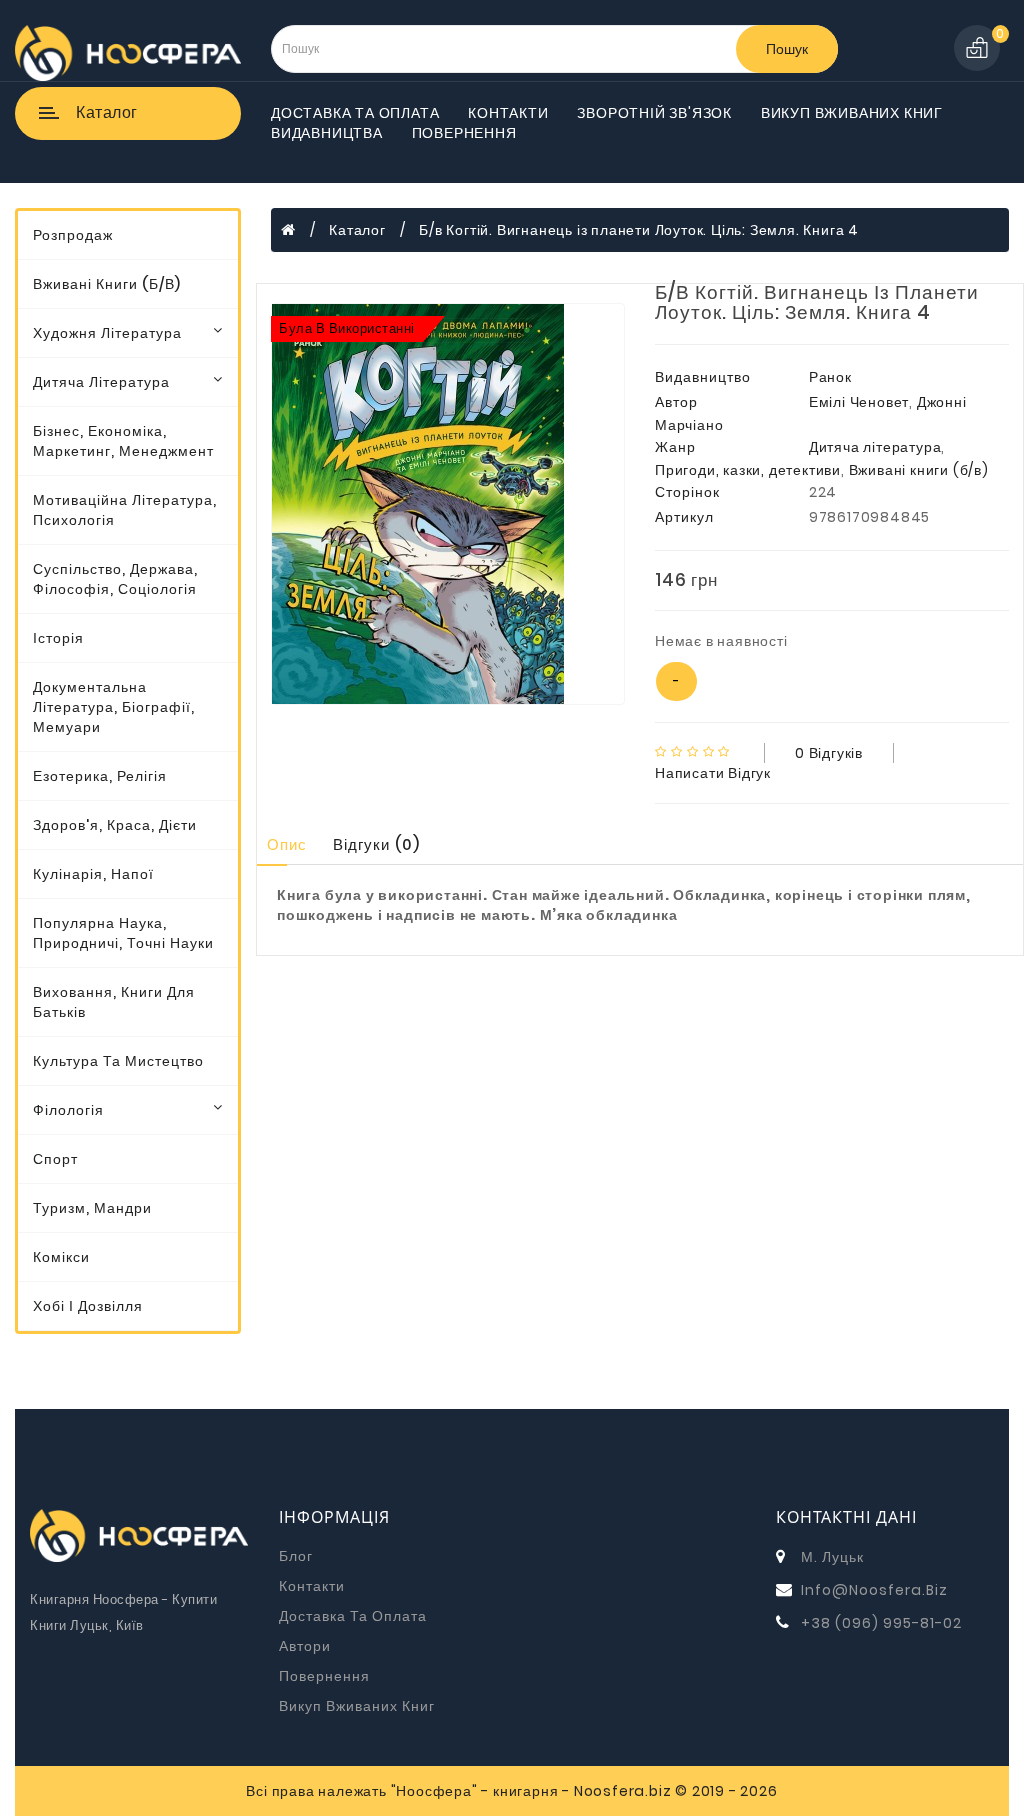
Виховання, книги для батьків (114, 1002)
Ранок (830, 377)
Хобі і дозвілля (88, 1306)
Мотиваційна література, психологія (125, 510)
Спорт (55, 1159)
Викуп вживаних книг (852, 113)
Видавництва (327, 133)
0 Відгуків (829, 753)
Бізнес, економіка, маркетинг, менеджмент (123, 441)
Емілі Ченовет (859, 402)
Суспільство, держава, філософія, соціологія (115, 579)
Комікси (61, 1257)
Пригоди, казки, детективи (748, 470)
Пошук (787, 49)
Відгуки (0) (376, 844)
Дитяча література (101, 382)
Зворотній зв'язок (654, 113)
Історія (58, 638)
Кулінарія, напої (93, 874)
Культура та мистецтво (118, 1061)
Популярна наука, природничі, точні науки (123, 933)
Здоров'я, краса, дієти (115, 825)
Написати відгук (713, 773)
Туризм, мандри (92, 1208)
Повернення (464, 133)
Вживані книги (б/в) (107, 284)
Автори (305, 1646)
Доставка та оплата (355, 113)
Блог (296, 1556)
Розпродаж (73, 235)
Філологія (68, 1110)
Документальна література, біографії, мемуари (114, 707)
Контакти (508, 113)
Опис (287, 844)
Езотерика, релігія (100, 776)
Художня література (107, 333)
